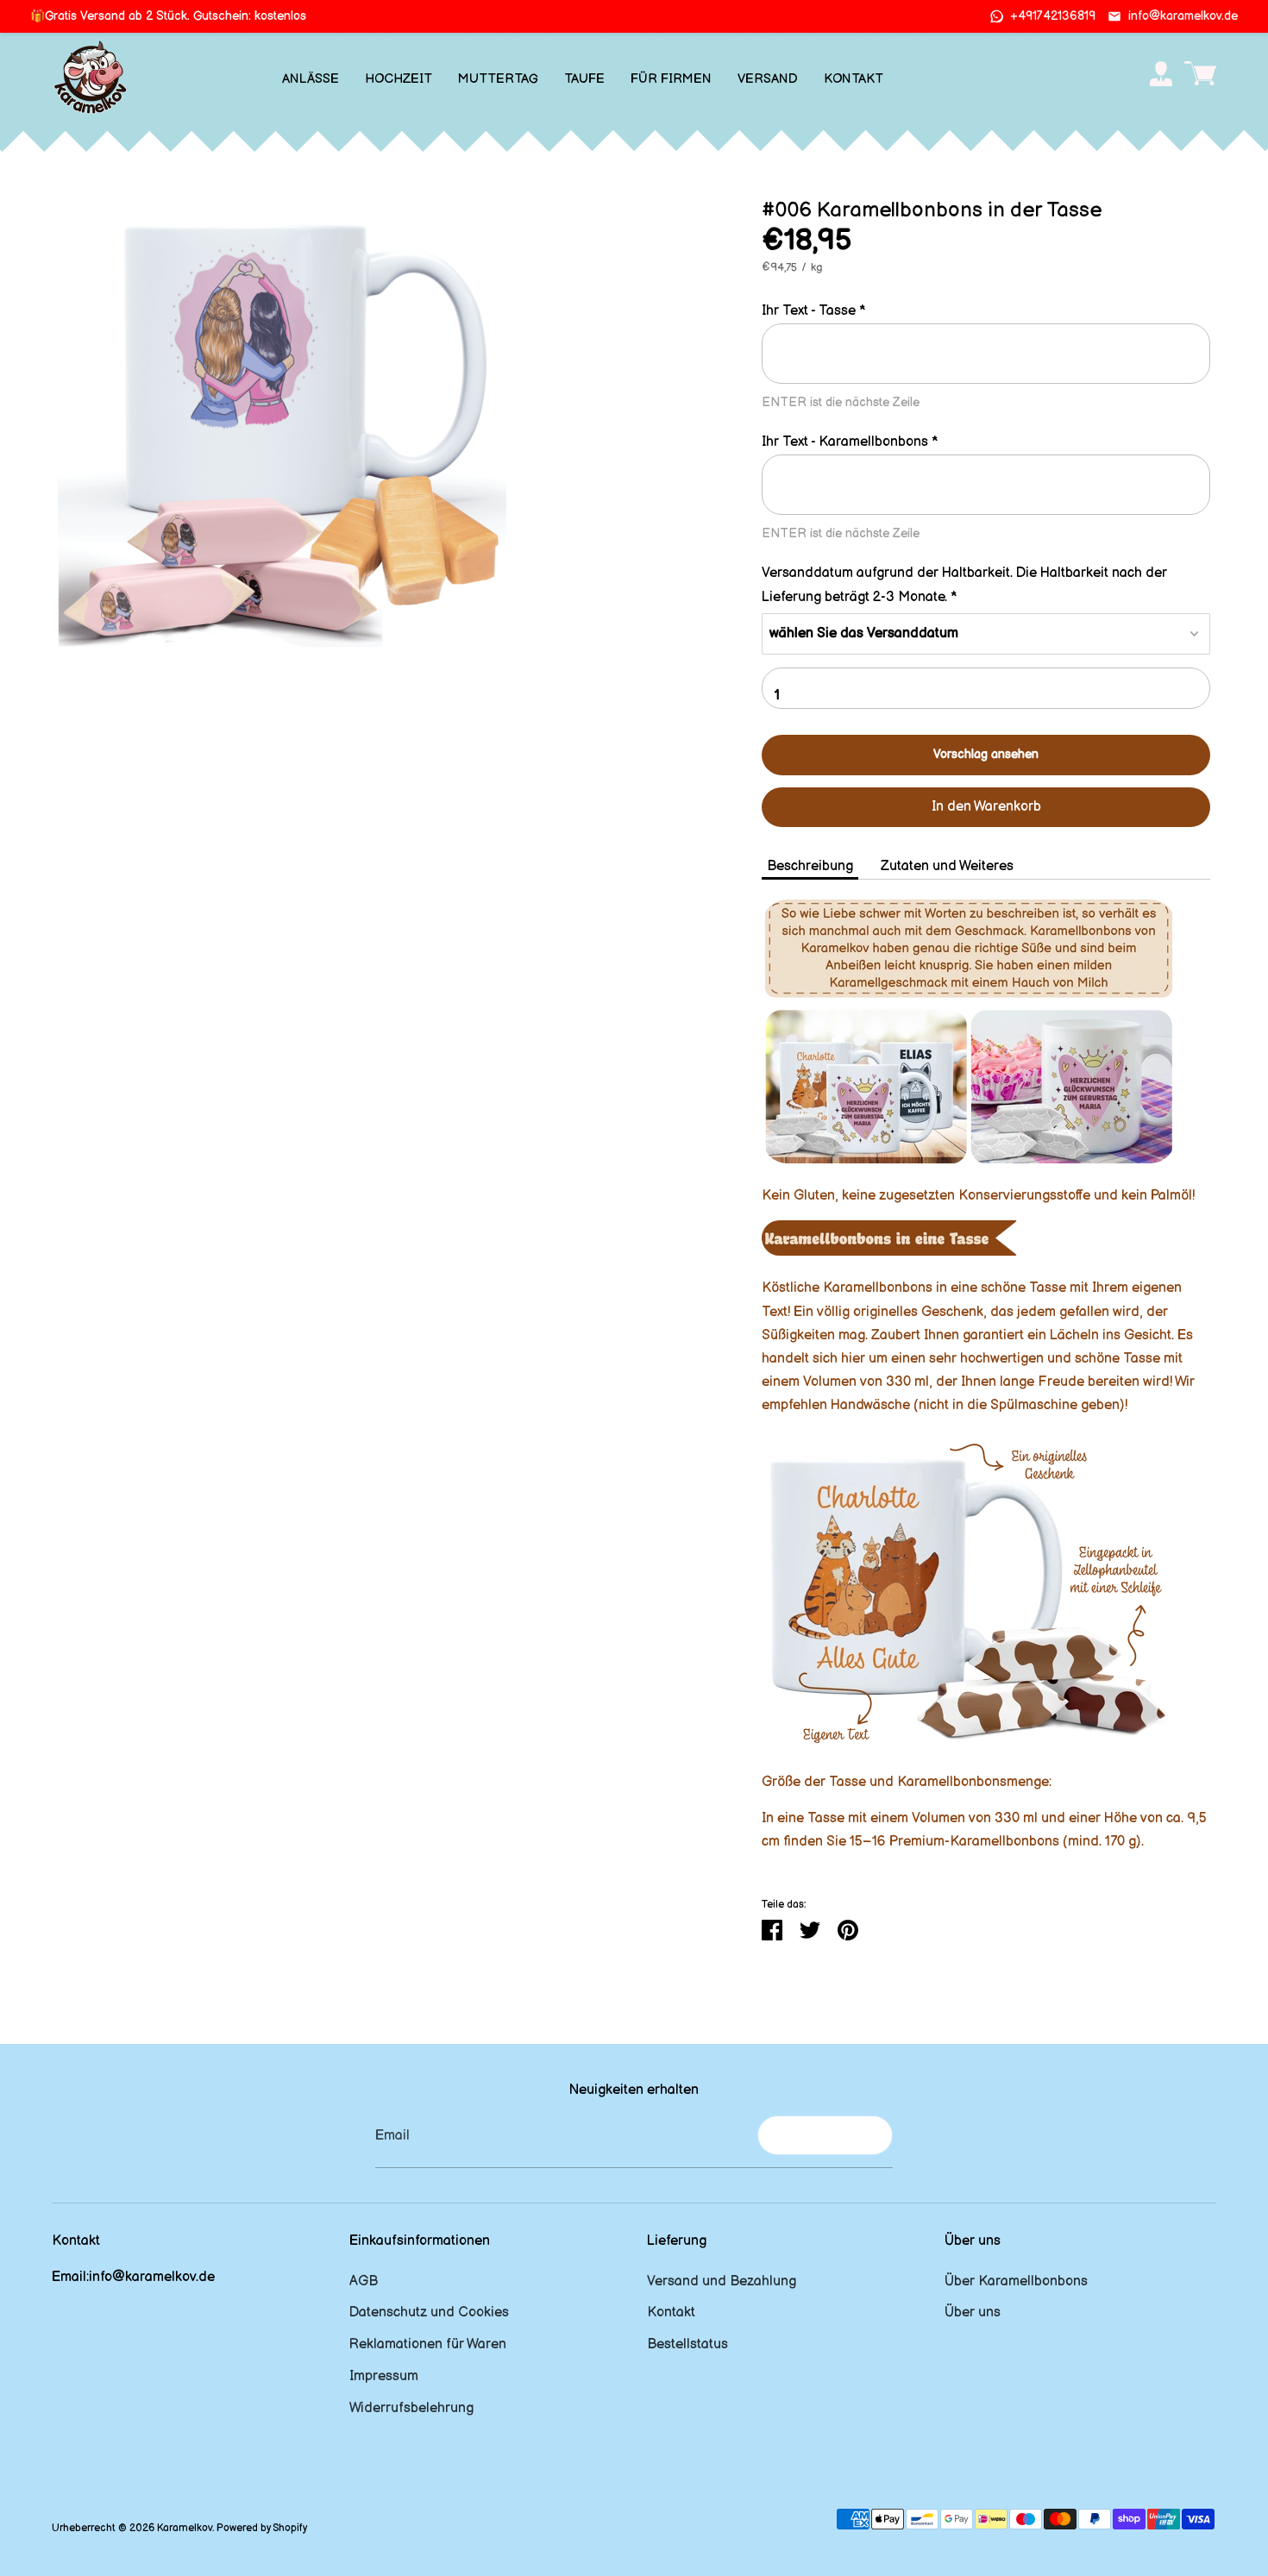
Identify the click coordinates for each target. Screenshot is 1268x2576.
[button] (986, 311)
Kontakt (671, 2313)
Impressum (384, 2376)
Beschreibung (810, 866)
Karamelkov (185, 2528)
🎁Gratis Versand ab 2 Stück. (168, 16)
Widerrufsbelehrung (411, 2408)
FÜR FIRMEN (671, 79)
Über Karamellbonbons (1016, 2281)
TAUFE (584, 79)
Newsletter (825, 2135)
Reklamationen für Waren (428, 2344)
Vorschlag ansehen (986, 754)
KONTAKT (854, 79)
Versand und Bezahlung (722, 2281)
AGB (364, 2281)
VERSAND (768, 79)
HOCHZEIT (399, 79)
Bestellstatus (687, 2344)
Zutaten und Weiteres (947, 866)
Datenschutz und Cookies (429, 2313)
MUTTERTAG (498, 79)
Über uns (973, 2313)
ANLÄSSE (311, 79)
